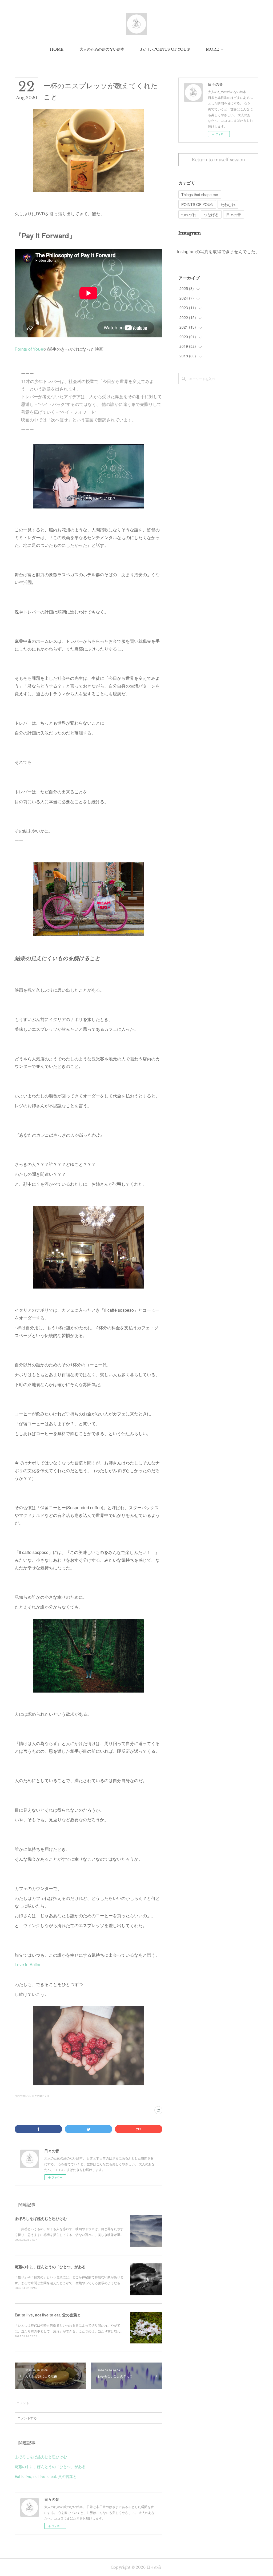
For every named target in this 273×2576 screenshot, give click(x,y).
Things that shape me (200, 195)
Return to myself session (218, 160)
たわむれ (228, 204)
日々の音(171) (40, 2096)
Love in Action (29, 1965)
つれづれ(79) (22, 2096)
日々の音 (234, 215)
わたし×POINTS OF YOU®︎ (165, 49)
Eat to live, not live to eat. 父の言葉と (48, 2315)
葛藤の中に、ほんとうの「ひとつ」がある (50, 2267)
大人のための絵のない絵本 (102, 49)
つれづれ (189, 215)
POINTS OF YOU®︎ (197, 204)
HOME (57, 49)
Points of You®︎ (29, 349)
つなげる (211, 215)
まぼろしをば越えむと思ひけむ (41, 2218)
